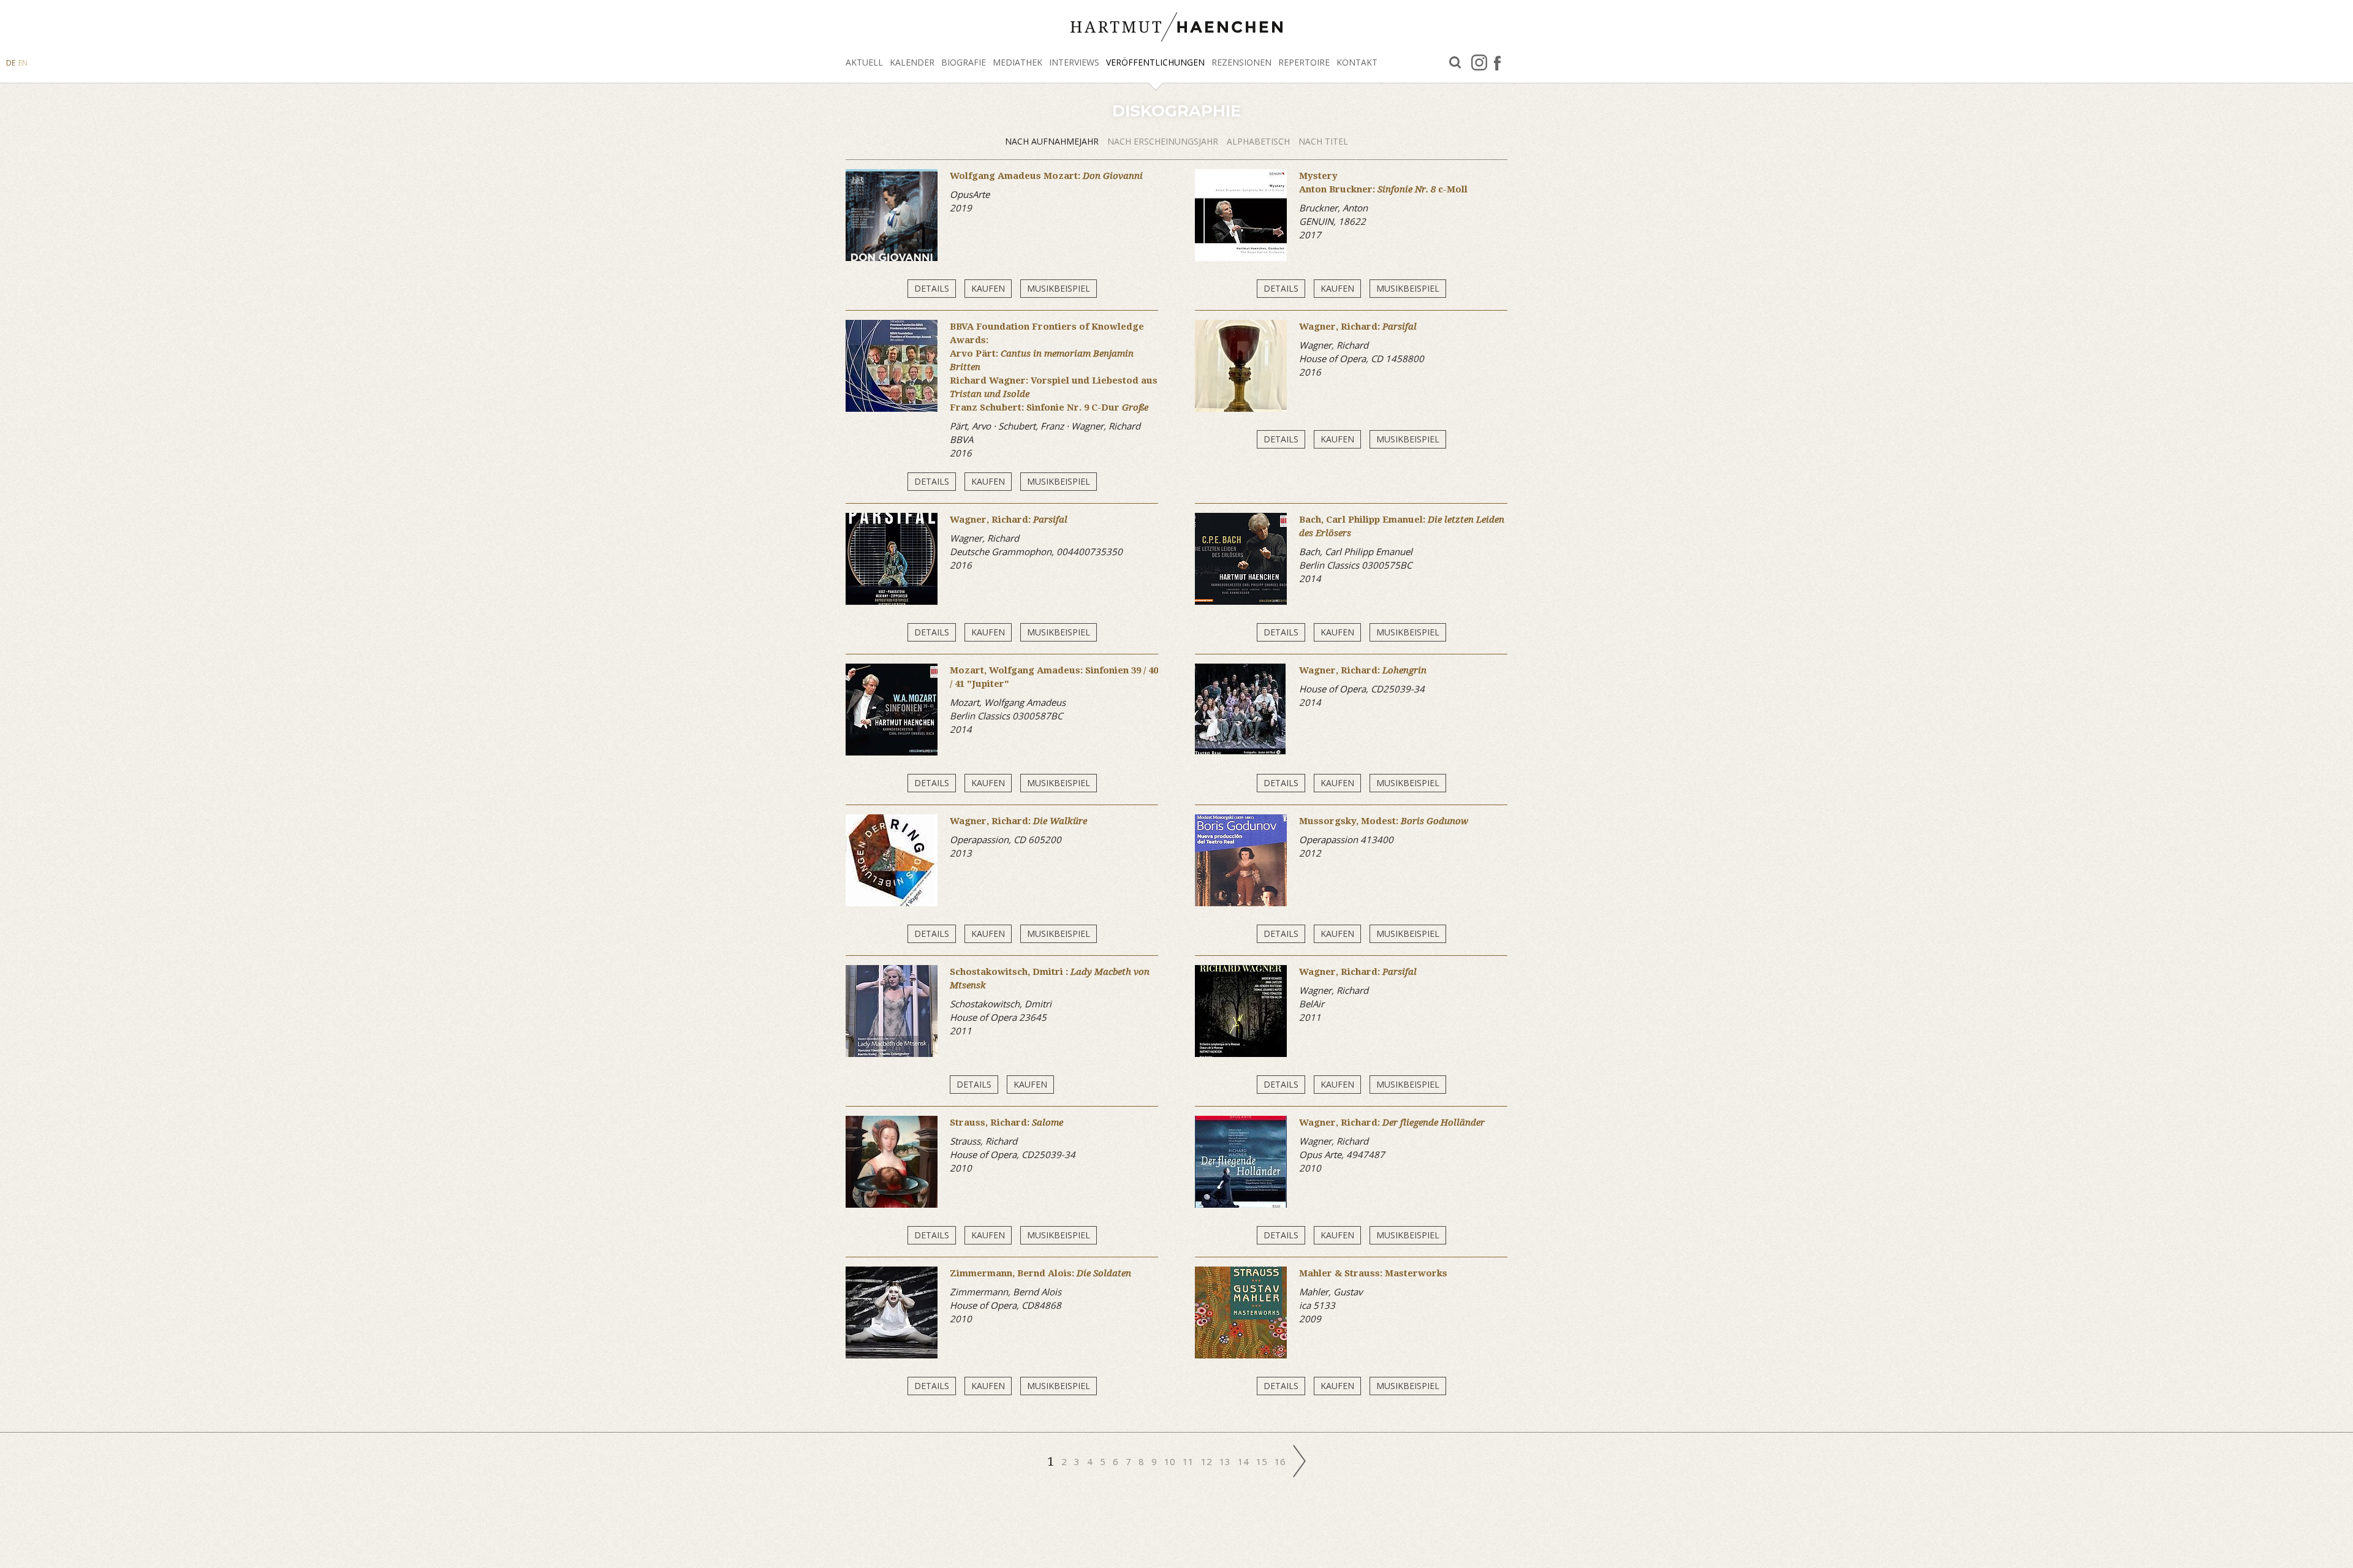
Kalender (912, 62)
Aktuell (864, 62)
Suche (1455, 63)
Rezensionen (1241, 62)
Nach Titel (1323, 141)
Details (932, 288)
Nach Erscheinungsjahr (1164, 141)
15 (1263, 1461)
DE (11, 63)
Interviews (1074, 62)
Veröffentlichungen (1155, 62)
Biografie (964, 62)
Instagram (1479, 62)
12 (1208, 1461)
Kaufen (988, 288)
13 (1226, 1461)
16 (1281, 1461)
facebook (1497, 62)
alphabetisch (1260, 141)
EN (23, 63)
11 (1189, 1461)
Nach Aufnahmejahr (1053, 141)
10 (1171, 1461)
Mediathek (1017, 62)
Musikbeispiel (1059, 288)
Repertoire (1304, 62)
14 (1245, 1461)
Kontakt (1357, 62)
